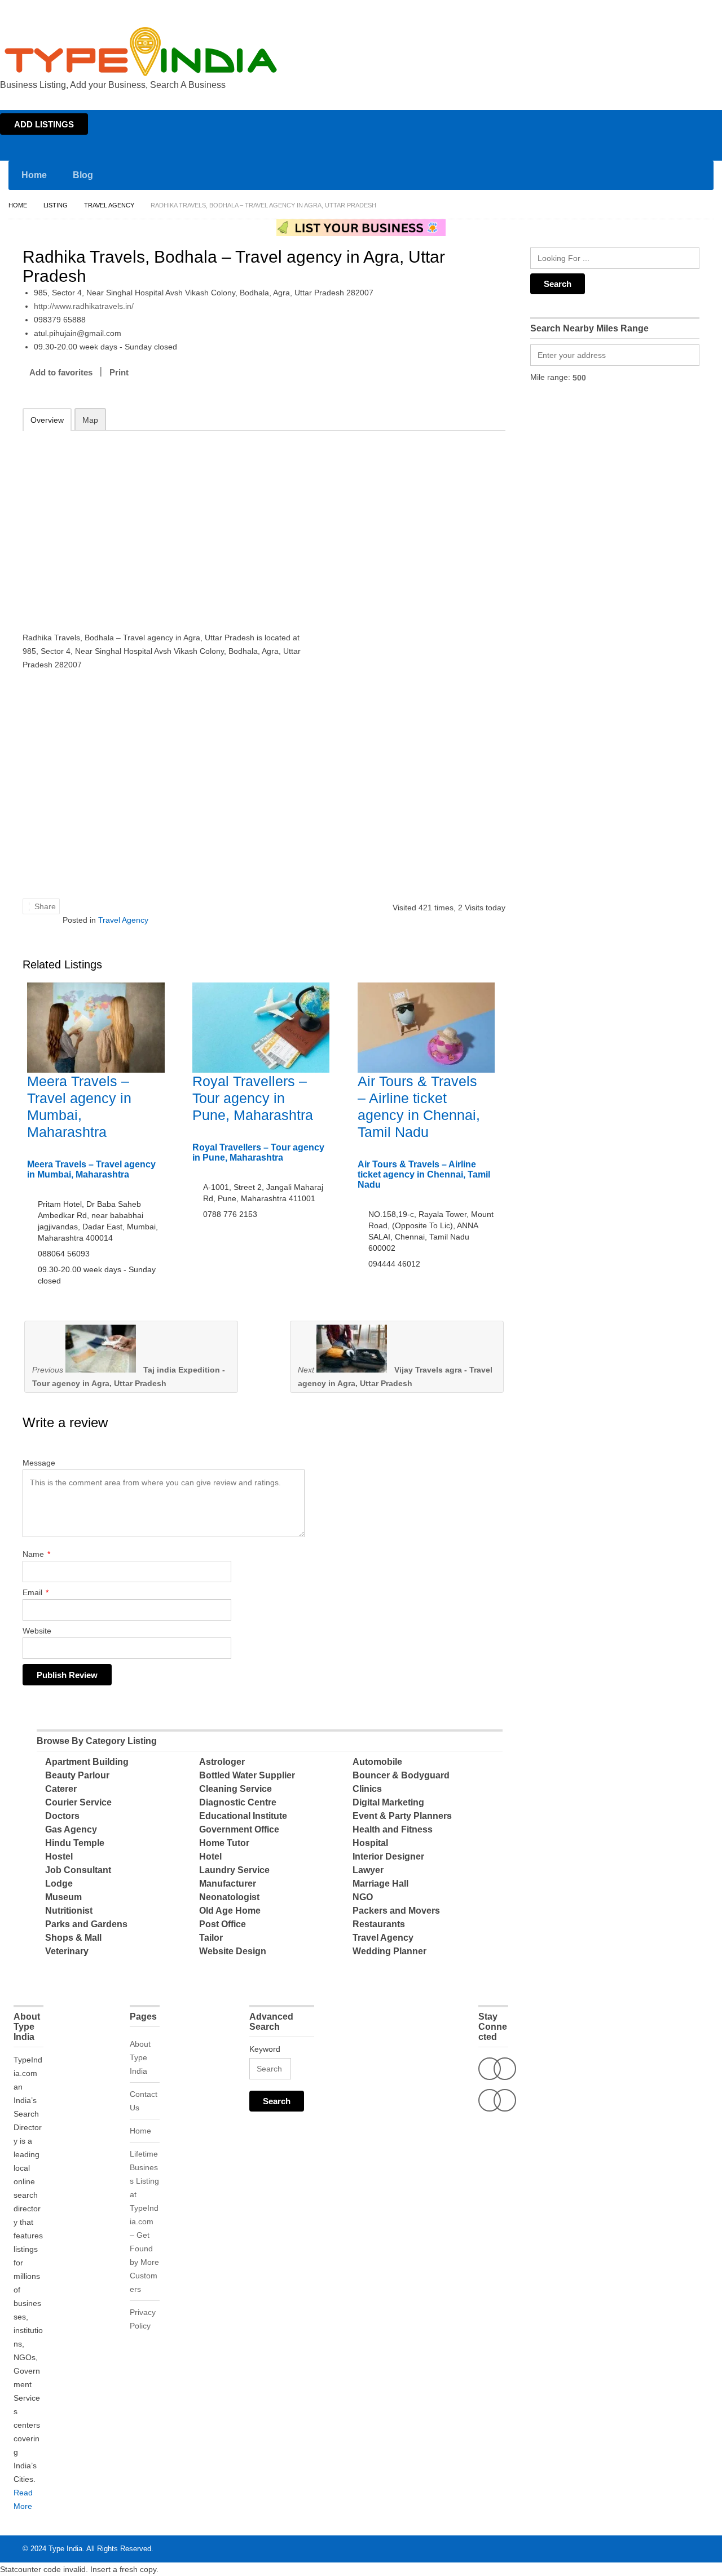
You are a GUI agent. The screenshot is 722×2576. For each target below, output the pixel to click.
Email (36, 1592)
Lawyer (368, 1870)
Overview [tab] (47, 420)
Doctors (62, 1816)
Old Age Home (230, 1911)
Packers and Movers (396, 1911)
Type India (65, 2549)
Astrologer (222, 1762)
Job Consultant (78, 1870)
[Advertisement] (170, 524)
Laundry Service (234, 1870)
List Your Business (690, 10)
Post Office (223, 1924)
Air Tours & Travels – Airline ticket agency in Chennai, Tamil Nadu (424, 1174)
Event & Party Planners (402, 1816)
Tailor (211, 1938)
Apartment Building (87, 1762)
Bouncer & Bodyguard (401, 1775)
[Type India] (141, 52)
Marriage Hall (380, 1884)
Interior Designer (388, 1856)
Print (119, 372)
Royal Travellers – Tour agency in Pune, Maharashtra (253, 1098)
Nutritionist (69, 1911)
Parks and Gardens (86, 1924)
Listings (642, 10)
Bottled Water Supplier (247, 1775)
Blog (83, 175)
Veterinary (67, 1951)
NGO (363, 1897)
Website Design (233, 1951)
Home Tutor (224, 1843)
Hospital (370, 1843)
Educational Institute (243, 1816)
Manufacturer (228, 1884)
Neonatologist (229, 1897)
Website (37, 1631)
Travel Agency (109, 205)
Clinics (367, 1789)
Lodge (59, 1884)
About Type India (140, 2057)
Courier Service (78, 1802)
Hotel (210, 1856)
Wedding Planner (389, 1951)
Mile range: (550, 377)
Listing (56, 205)
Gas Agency (71, 1829)
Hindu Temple (75, 1843)
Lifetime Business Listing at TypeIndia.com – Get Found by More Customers (144, 2221)
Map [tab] (90, 420)
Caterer (61, 1789)
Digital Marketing (388, 1802)
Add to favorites (61, 372)
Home (613, 10)
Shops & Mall (73, 1938)
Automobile (377, 1762)
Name (36, 1554)
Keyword (265, 2049)
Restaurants (379, 1924)
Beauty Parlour (77, 1775)
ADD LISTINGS (44, 124)
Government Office (239, 1829)
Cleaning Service (235, 1789)
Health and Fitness (393, 1829)
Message (39, 1463)
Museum (63, 1897)
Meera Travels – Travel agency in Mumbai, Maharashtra (91, 1169)
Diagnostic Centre (238, 1802)
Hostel (59, 1856)
